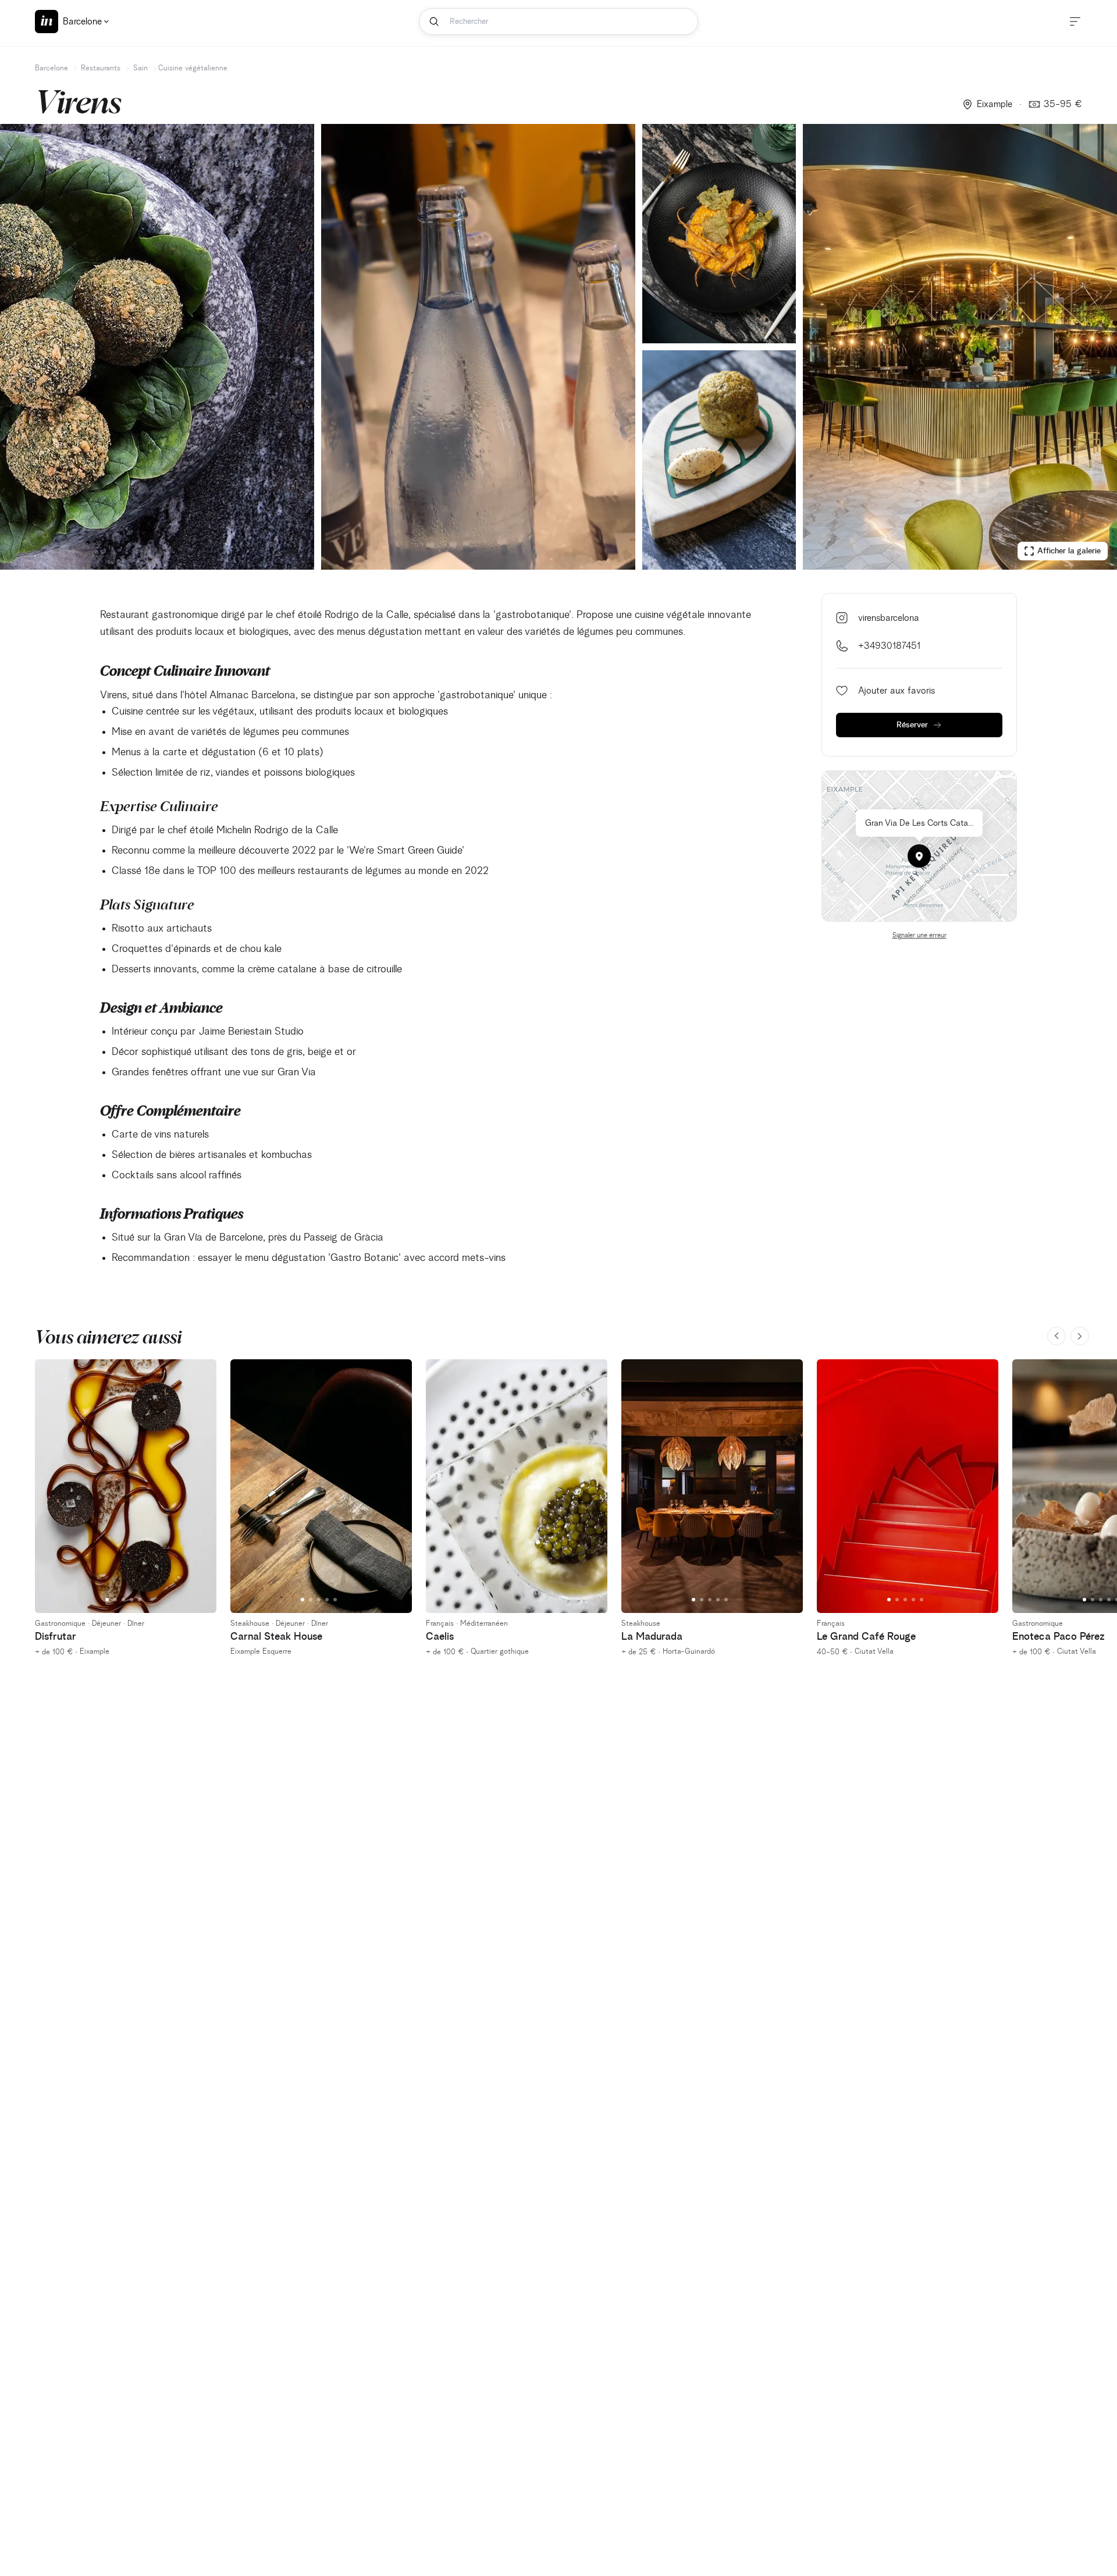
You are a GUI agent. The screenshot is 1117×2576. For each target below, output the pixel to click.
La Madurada (652, 1637)
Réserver (912, 725)
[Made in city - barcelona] (47, 22)
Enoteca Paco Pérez (1059, 1637)
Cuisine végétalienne (193, 68)
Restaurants (101, 68)
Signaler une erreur (919, 936)
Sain (140, 68)
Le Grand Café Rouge (866, 1637)
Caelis (440, 1637)
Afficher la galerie (1069, 551)
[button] (919, 856)
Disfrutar (56, 1637)
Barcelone (51, 68)
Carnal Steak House (276, 1637)
